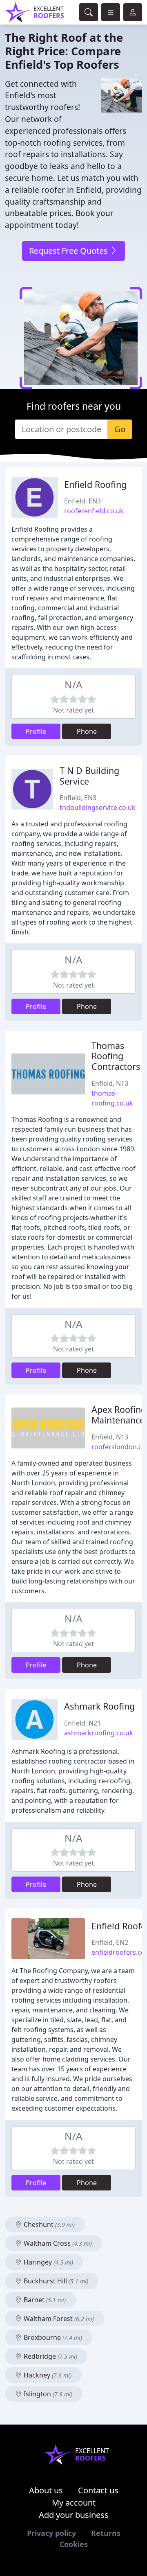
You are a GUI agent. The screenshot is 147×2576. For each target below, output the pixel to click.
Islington (47, 2394)
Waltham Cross (57, 2243)
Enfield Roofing (95, 484)
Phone (87, 731)
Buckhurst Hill (55, 2281)
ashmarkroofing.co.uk (99, 1733)
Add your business (74, 2515)
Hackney (47, 2375)
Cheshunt (48, 2224)
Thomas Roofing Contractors (116, 1056)
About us (46, 2490)
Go (120, 429)
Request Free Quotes (69, 251)
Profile (36, 731)
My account (74, 2503)
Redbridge (50, 2356)
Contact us (98, 2490)
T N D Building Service (89, 776)
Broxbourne (52, 2337)
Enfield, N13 (110, 1083)
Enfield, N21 (82, 1723)
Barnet (44, 2300)
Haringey (48, 2262)
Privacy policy (51, 2533)
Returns (106, 2533)
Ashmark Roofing (99, 1706)
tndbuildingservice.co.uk (98, 808)
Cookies (74, 2544)
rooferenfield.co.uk (94, 511)
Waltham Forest (58, 2319)
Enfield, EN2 (110, 1942)
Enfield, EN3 (82, 501)
